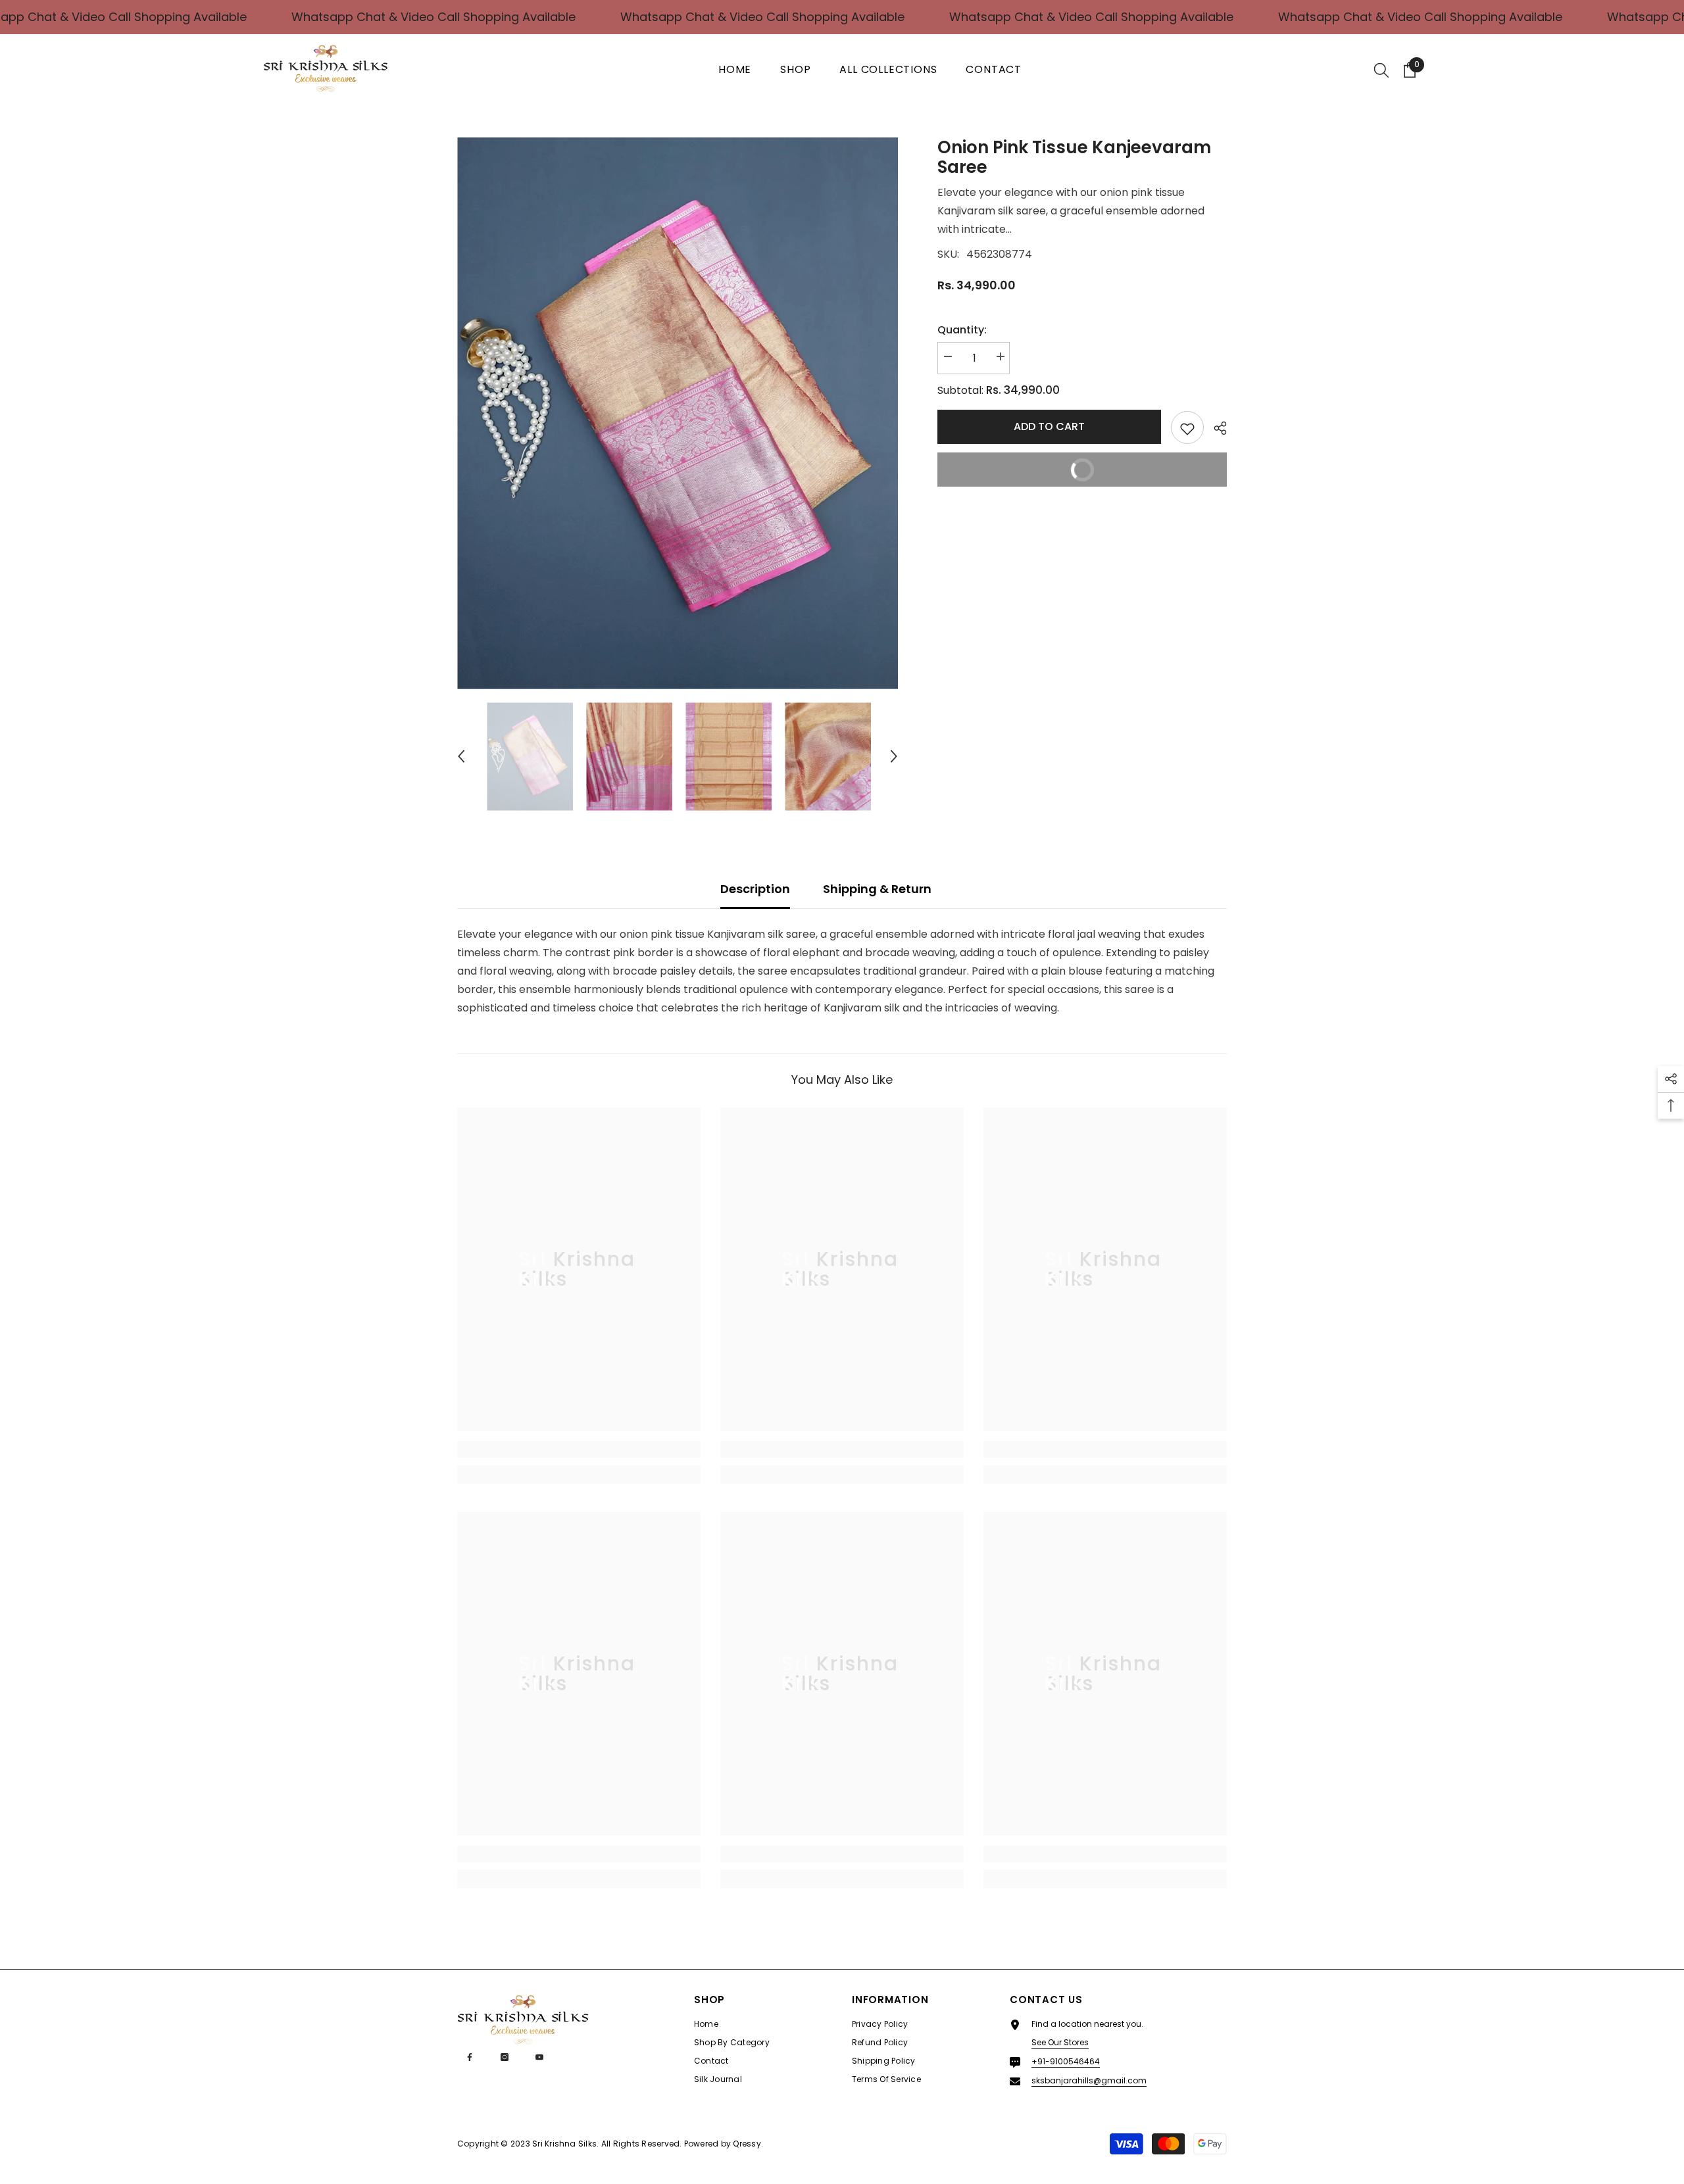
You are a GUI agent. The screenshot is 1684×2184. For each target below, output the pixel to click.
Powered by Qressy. (724, 2144)
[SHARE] (1215, 428)
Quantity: (962, 330)
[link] (579, 1449)
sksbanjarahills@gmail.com (1089, 2080)
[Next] (894, 756)
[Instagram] (505, 2057)
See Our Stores (1060, 2042)
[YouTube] (539, 2057)
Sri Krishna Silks (564, 2144)
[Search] (1381, 70)
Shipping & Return (877, 889)
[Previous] (461, 756)
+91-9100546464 (1066, 2061)
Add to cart (1049, 426)
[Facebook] (470, 2057)
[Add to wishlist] (1187, 427)
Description (755, 889)
